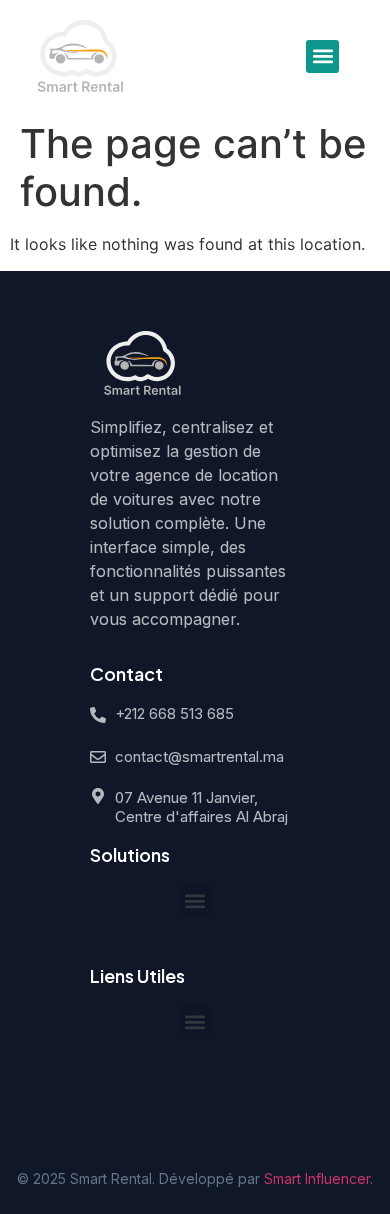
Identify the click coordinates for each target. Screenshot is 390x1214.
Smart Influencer (317, 1178)
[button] (322, 56)
